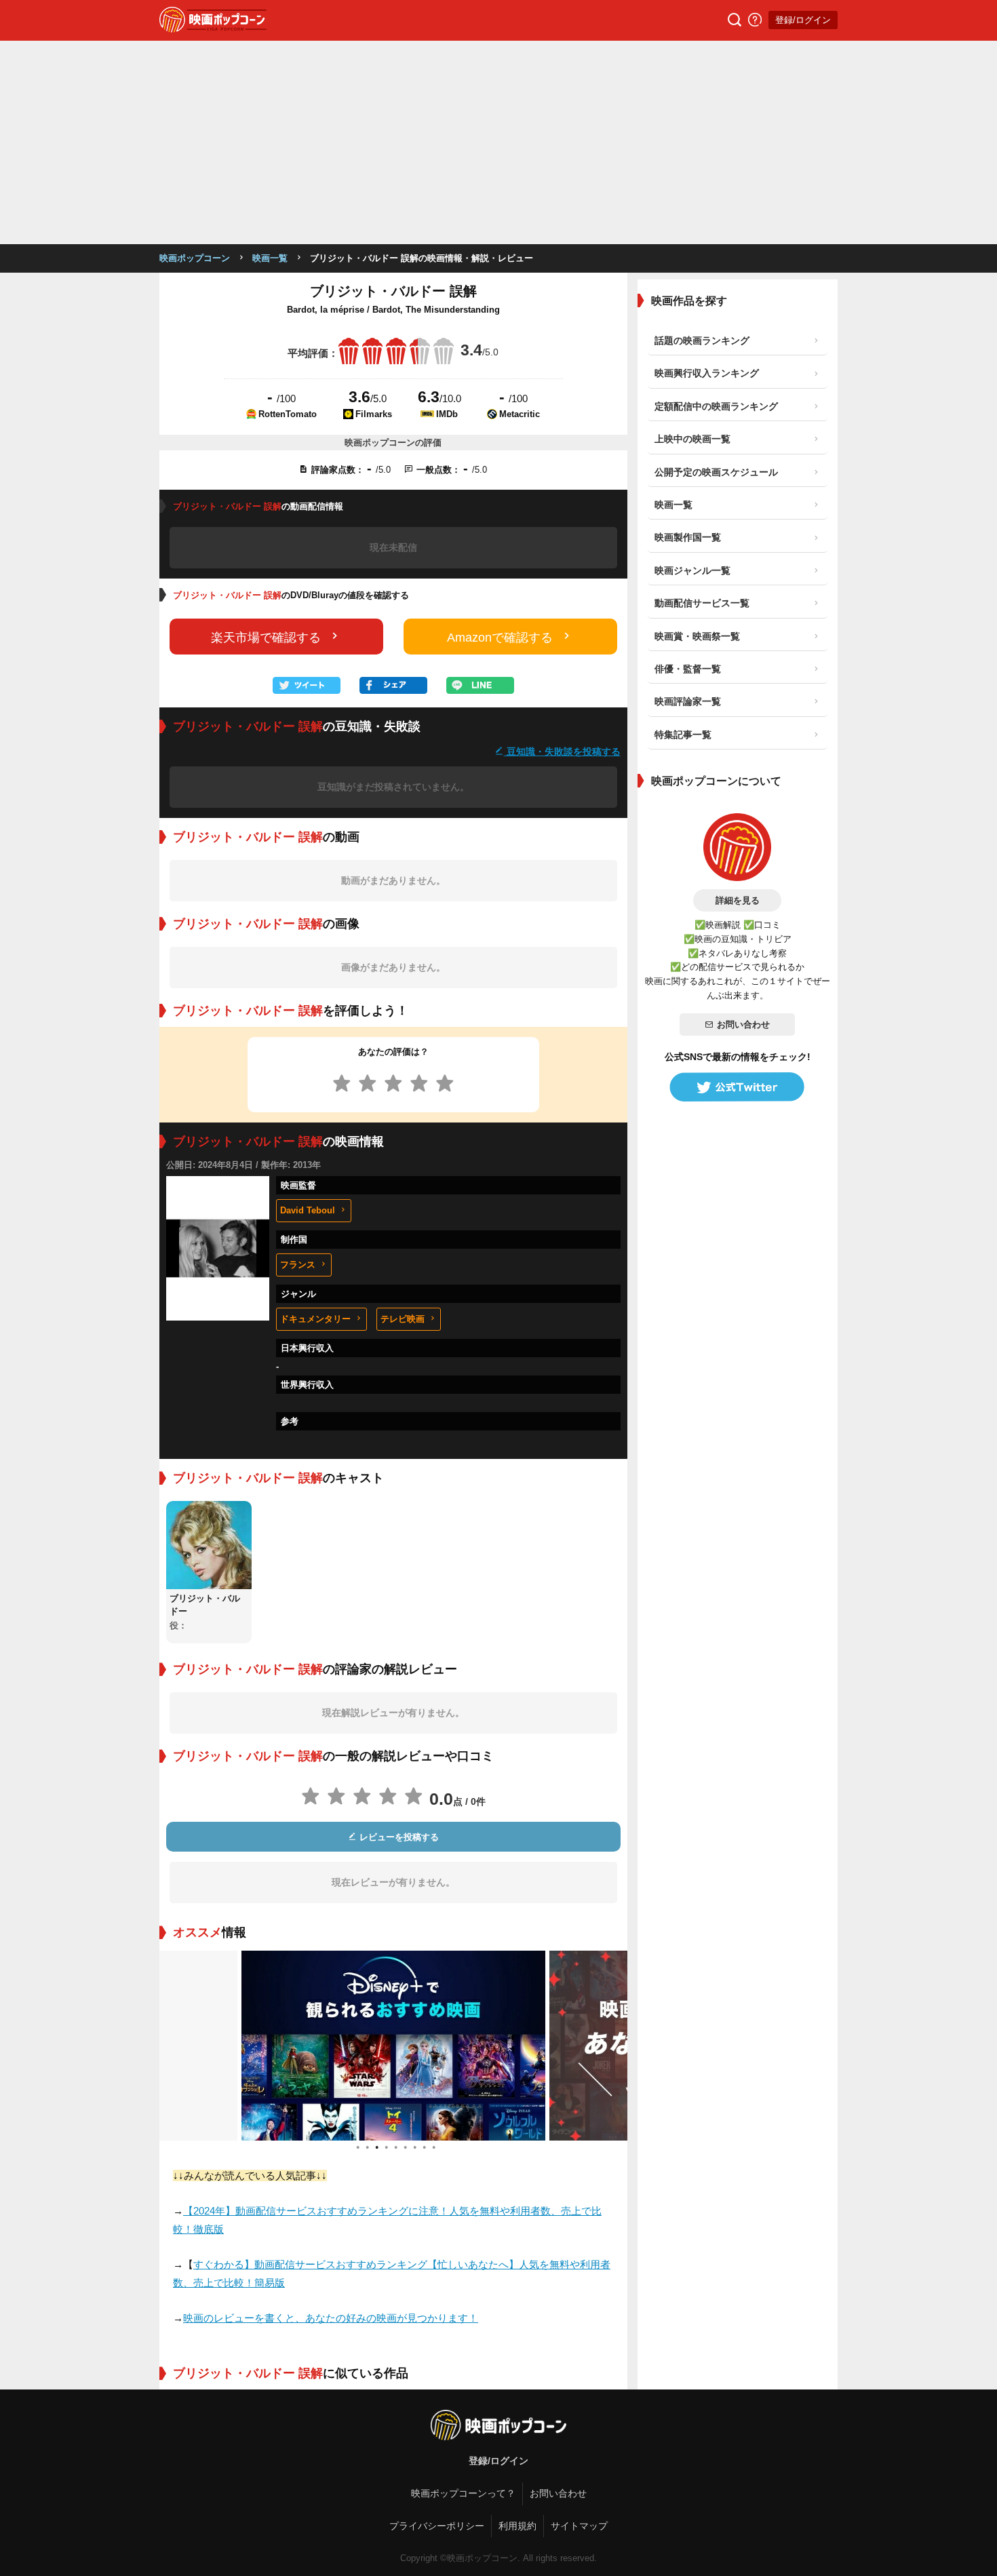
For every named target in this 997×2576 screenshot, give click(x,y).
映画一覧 (270, 258)
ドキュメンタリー (315, 1319)
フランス (298, 1265)
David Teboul (308, 1210)
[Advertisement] (498, 142)
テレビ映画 (403, 1319)
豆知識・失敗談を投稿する (562, 751)
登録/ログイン (803, 20)
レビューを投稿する (398, 1837)
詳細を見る (738, 900)
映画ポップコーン (195, 258)
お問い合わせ (743, 1024)
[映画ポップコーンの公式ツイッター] (737, 1087)
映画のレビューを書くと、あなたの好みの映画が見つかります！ (331, 2318)
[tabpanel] (393, 2046)
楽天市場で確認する (266, 638)
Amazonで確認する (500, 638)
